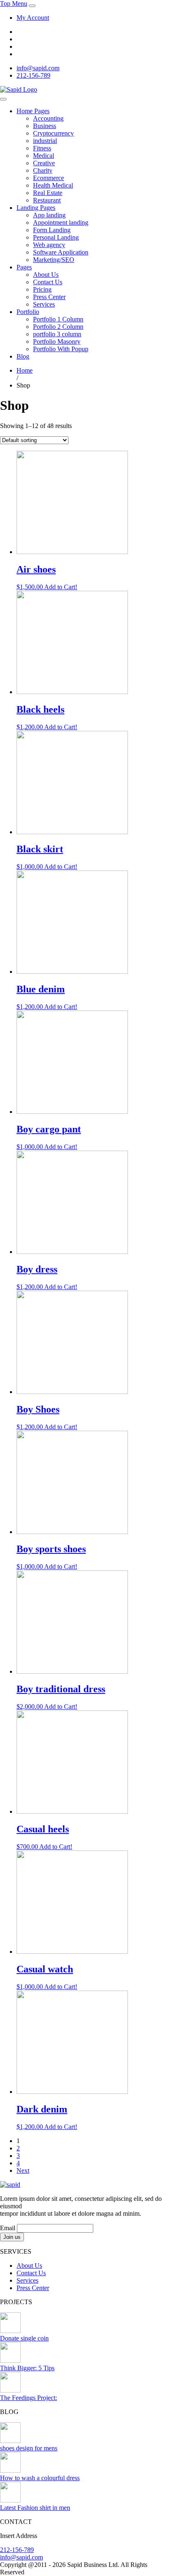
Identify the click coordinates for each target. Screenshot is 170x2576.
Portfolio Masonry (57, 341)
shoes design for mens (29, 2448)
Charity (43, 170)
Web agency (49, 245)
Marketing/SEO (54, 260)
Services (44, 304)
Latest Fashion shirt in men (35, 2508)
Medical (44, 156)
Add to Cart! (61, 587)
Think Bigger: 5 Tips (27, 2368)
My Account (33, 18)
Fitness (42, 148)
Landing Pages (36, 208)
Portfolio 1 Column (58, 319)
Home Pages (33, 111)
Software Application (61, 252)
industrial (45, 141)
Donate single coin (24, 2338)
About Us (46, 275)
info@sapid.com (38, 68)
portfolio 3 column (57, 334)
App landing (49, 215)
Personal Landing (56, 237)
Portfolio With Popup (61, 349)
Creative (44, 163)
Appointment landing (61, 222)
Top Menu (14, 4)
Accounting (48, 118)
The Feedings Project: (28, 2398)
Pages (24, 267)
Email (8, 2228)
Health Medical (53, 185)
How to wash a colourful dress (40, 2478)
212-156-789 (33, 75)
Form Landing (52, 230)
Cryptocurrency (53, 133)
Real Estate (48, 193)
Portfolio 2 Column (58, 327)
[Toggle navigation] (32, 6)
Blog (23, 356)
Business (45, 126)
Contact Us (48, 282)
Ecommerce (48, 178)
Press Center (49, 297)
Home (25, 370)
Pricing (42, 289)
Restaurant (47, 200)
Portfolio (28, 312)
